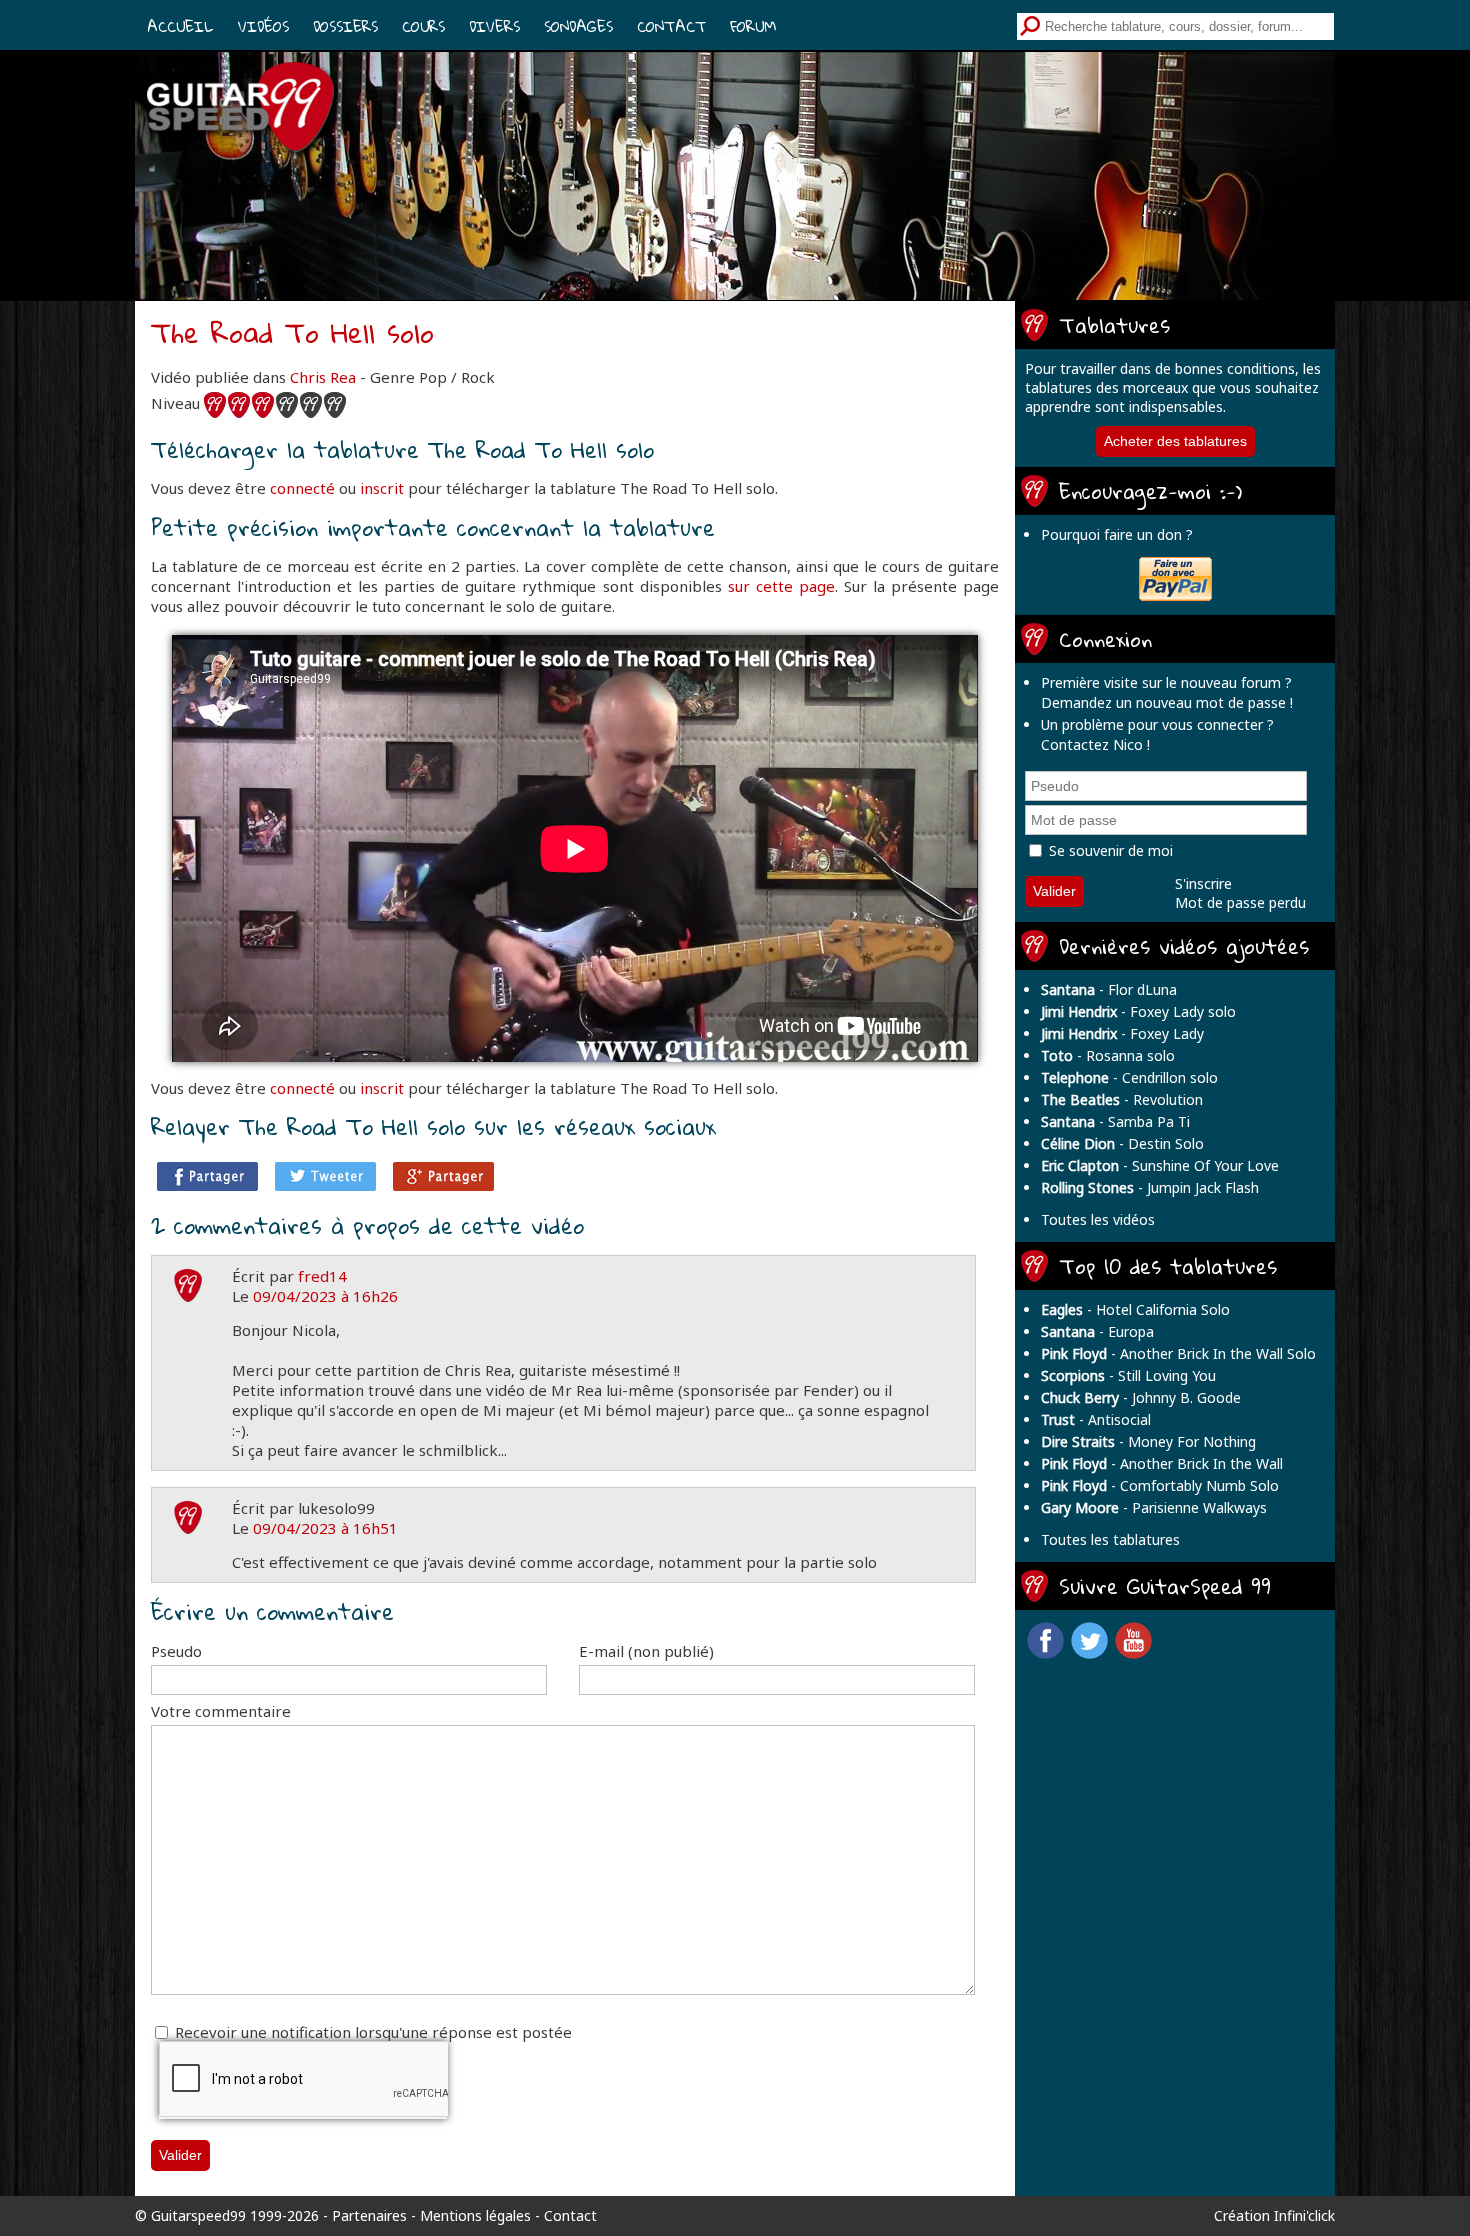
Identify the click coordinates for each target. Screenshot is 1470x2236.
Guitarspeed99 (198, 2215)
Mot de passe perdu (1240, 902)
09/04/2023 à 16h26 (325, 1296)
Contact (671, 26)
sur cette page (781, 586)
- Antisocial (1096, 1419)
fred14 (322, 1276)
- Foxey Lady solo (1138, 1011)
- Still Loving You (1128, 1375)
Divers (494, 26)
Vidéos (263, 26)
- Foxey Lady (1122, 1033)
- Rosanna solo (1108, 1055)
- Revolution (1122, 1099)
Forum (753, 26)
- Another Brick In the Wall (1162, 1463)
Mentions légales (475, 2215)
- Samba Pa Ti (1115, 1121)
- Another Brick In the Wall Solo (1178, 1353)
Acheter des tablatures (1175, 441)
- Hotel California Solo (1135, 1309)
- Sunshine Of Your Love (1160, 1165)
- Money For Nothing (1148, 1441)
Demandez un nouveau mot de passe (1163, 702)
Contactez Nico (1092, 744)
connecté (302, 488)
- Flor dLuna (1109, 989)
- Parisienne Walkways (1154, 1507)
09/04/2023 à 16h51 (325, 1528)
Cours (423, 26)
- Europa (1097, 1331)
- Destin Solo (1122, 1143)
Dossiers (345, 26)
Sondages (578, 26)
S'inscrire (1203, 883)
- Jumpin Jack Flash (1150, 1187)
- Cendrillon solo (1129, 1077)
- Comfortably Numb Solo (1160, 1485)
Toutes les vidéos (1098, 1219)
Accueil (180, 26)
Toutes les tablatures (1110, 1539)
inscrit (382, 488)
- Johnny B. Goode (1141, 1397)
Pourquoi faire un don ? (1117, 534)
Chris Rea (323, 377)
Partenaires (369, 2215)
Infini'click (1304, 2215)
